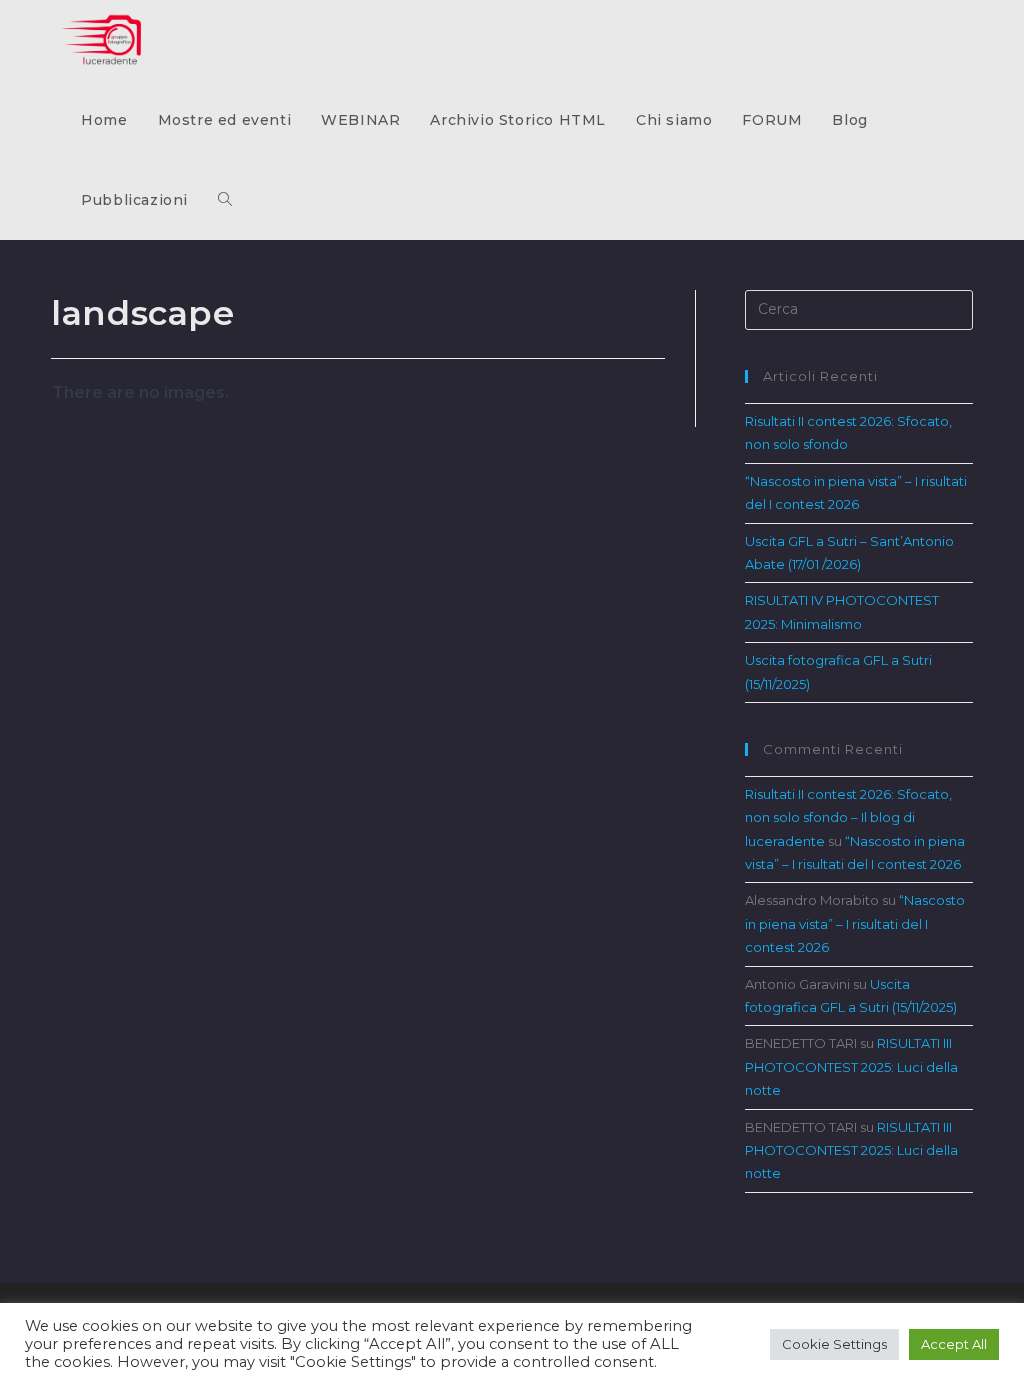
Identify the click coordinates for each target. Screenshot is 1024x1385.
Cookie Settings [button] (834, 1344)
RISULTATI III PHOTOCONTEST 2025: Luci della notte (851, 1066)
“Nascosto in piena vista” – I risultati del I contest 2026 (855, 923)
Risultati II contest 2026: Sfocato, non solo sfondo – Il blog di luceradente (848, 817)
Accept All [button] (954, 1344)
